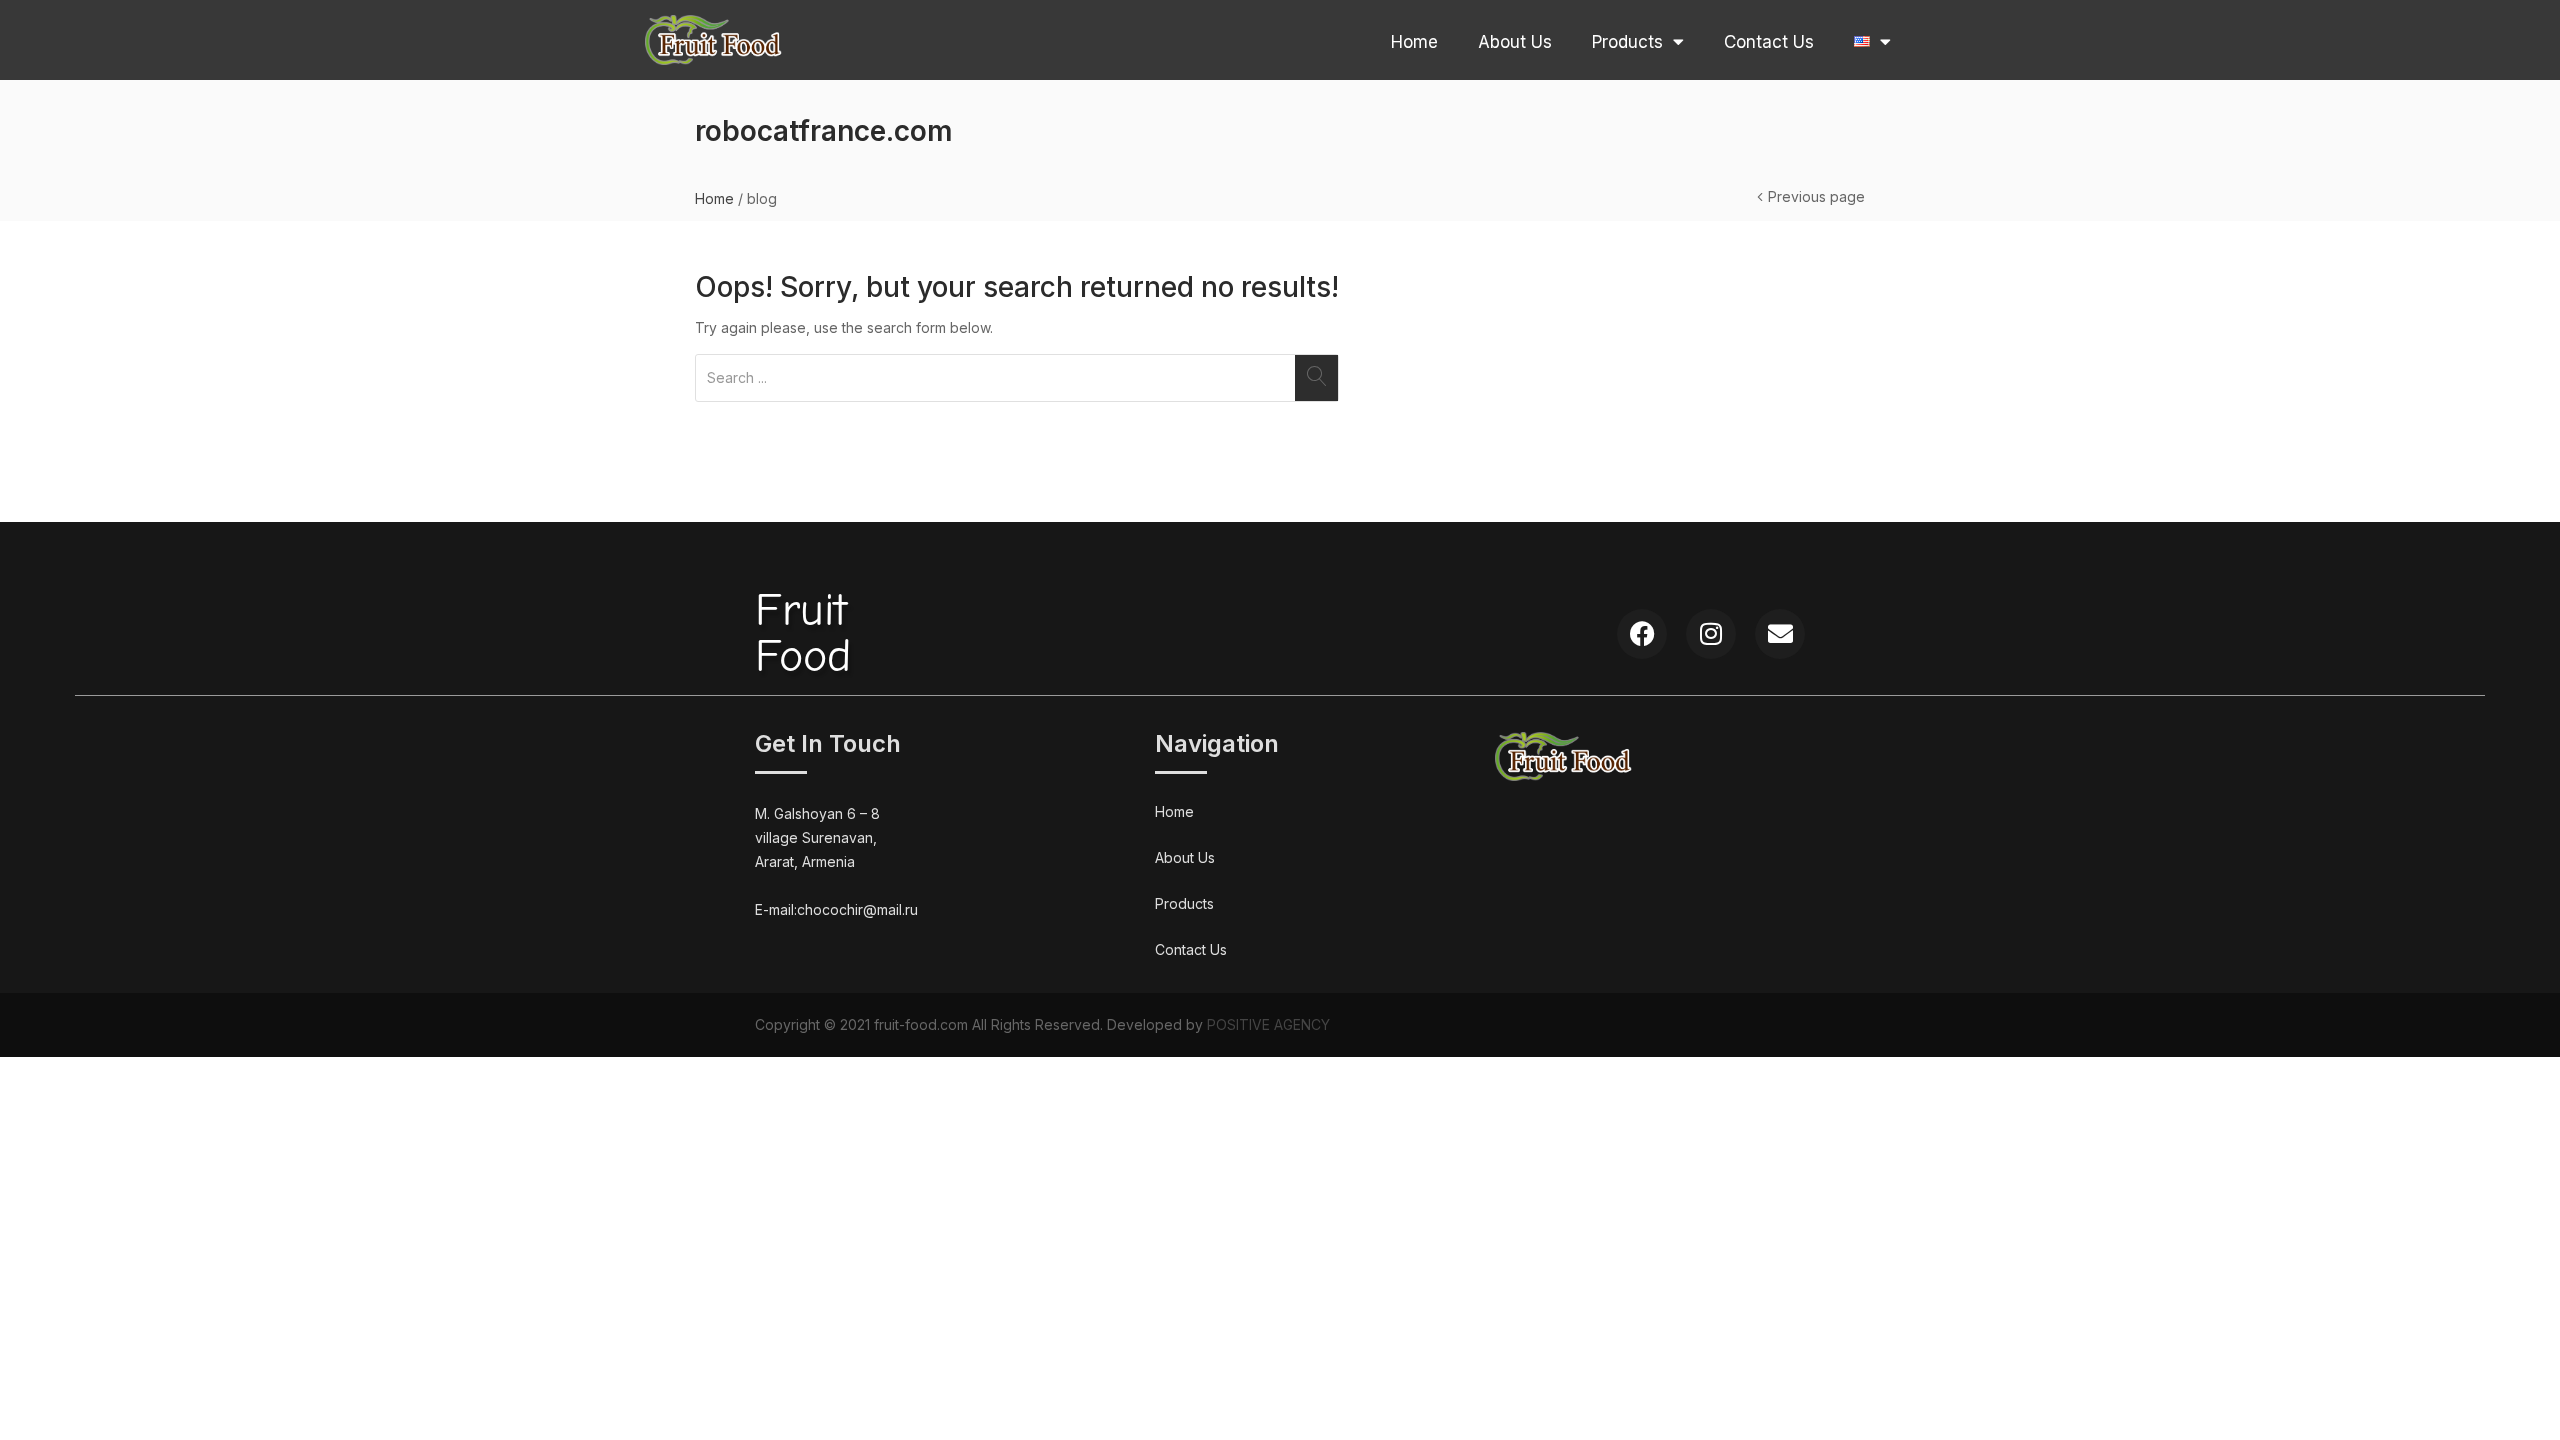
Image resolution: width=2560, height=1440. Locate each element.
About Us (1515, 42)
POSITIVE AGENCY (1268, 1024)
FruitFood (803, 633)
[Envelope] (1780, 634)
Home (1414, 42)
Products (1627, 42)
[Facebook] (1642, 634)
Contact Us (1769, 42)
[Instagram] (1711, 634)
